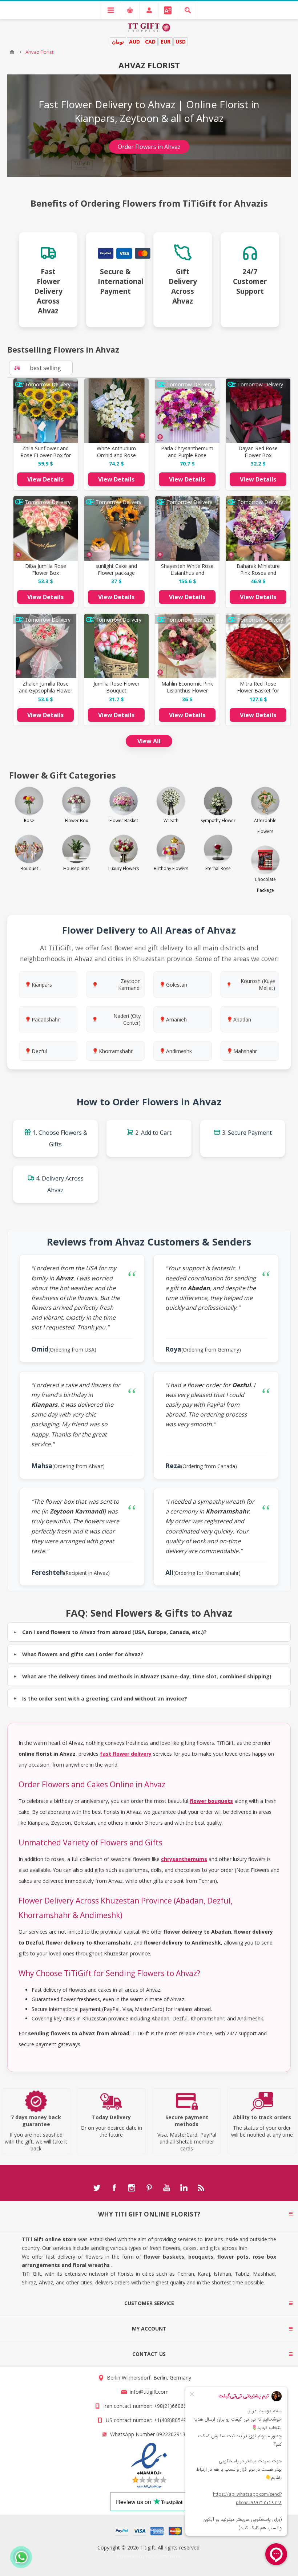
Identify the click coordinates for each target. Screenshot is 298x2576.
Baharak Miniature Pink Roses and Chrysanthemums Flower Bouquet (258, 576)
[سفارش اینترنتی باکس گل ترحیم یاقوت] (116, 411)
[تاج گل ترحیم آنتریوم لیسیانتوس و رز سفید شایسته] (187, 528)
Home (12, 52)
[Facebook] (114, 2188)
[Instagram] (132, 2188)
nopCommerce (164, 2556)
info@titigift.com (149, 2392)
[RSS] (201, 2188)
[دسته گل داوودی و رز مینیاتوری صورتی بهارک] (258, 528)
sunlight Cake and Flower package (116, 569)
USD (181, 42)
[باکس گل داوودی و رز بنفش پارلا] (187, 411)
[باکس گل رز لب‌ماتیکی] (46, 528)
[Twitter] (97, 2188)
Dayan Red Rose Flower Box (258, 452)
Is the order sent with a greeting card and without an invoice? (105, 1699)
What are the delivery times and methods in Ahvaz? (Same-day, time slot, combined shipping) (147, 1676)
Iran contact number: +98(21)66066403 (149, 2406)
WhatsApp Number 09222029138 (149, 2434)
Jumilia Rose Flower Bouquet (116, 687)
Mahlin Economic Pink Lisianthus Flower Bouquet (187, 690)
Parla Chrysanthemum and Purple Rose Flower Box (187, 455)
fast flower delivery (126, 1754)
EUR (166, 42)
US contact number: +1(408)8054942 (149, 2420)
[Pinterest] (149, 2188)
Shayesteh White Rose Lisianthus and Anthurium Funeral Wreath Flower (187, 576)
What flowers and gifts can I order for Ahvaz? (83, 1654)
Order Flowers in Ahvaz (149, 147)
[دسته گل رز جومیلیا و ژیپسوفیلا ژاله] (46, 646)
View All (149, 741)
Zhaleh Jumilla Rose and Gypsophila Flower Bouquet (46, 690)
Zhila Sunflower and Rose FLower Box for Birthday (46, 455)
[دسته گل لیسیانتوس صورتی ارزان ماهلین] (187, 646)
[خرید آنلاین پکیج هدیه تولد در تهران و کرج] (116, 528)
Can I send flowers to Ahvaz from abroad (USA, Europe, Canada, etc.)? (114, 1632)
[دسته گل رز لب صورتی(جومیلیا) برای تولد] (116, 646)
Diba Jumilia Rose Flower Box (46, 569)
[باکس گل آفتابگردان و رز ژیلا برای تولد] (46, 411)
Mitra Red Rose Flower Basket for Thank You (258, 690)
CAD (150, 42)
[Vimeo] (184, 2188)
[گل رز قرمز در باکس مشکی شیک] (258, 411)
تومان (118, 42)
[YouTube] (166, 2188)
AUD (134, 42)
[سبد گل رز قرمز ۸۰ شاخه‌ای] (258, 646)
